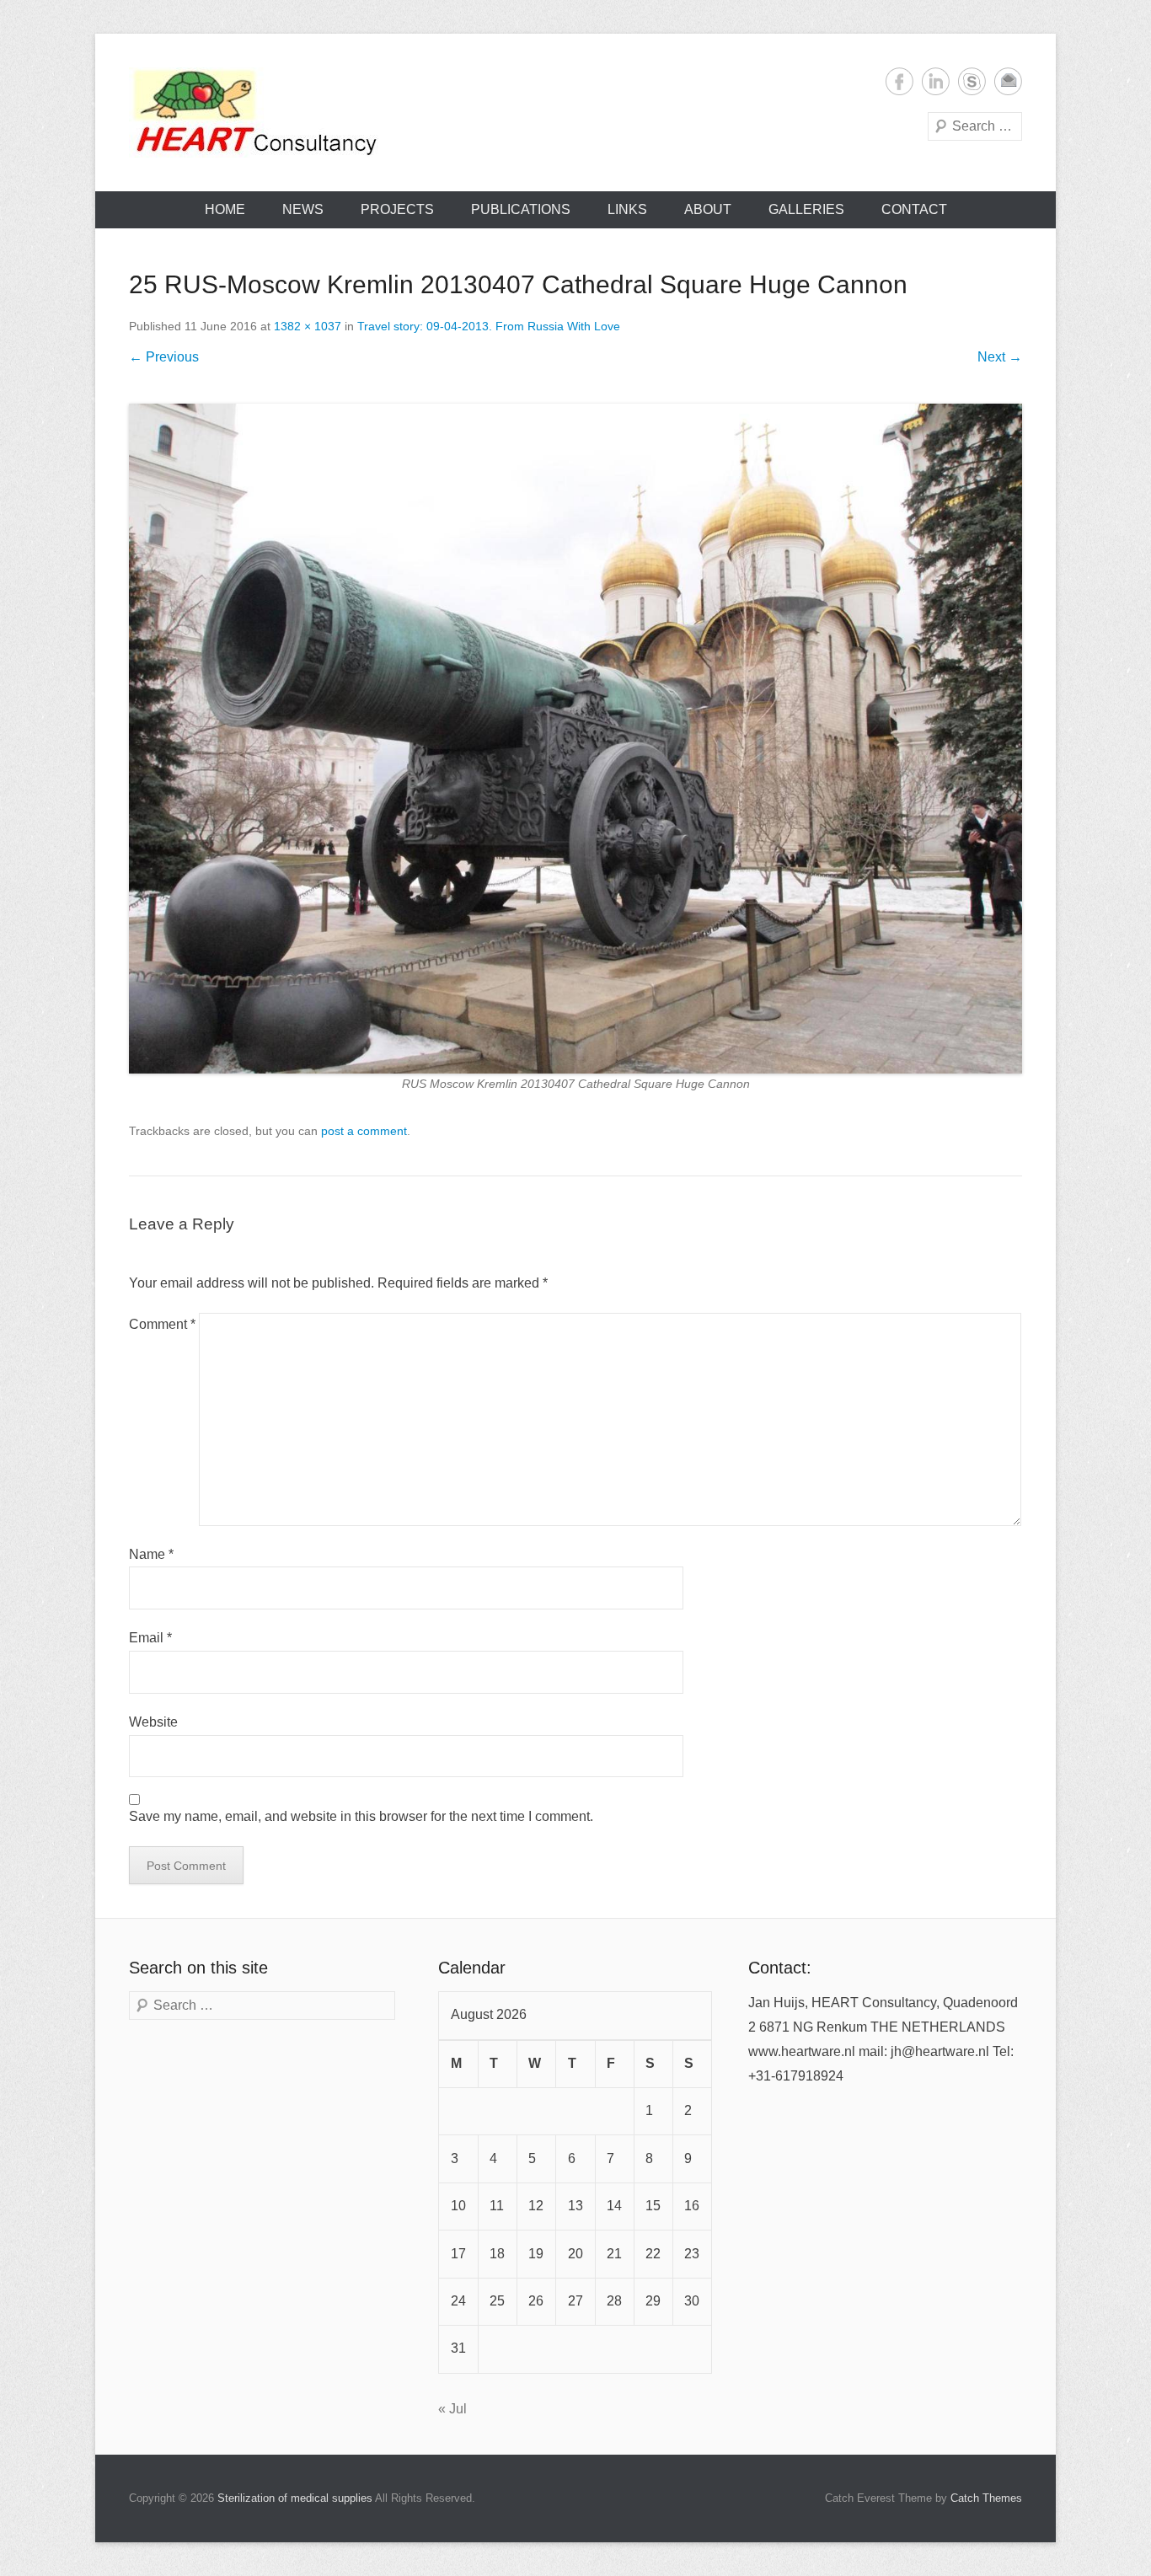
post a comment (364, 1131)
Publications (521, 209)
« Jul (452, 2409)
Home (225, 209)
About (708, 209)
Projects (397, 209)
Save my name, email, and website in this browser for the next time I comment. (361, 1816)
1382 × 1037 (308, 326)
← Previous (164, 357)
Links (627, 209)
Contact (914, 209)
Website (153, 1722)
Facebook (899, 81)
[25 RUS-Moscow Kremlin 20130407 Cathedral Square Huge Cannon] (575, 739)
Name (151, 1554)
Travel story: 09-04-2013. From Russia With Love (489, 326)
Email (1008, 81)
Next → (1000, 357)
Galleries (806, 209)
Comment (162, 1324)
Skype (972, 81)
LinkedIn (936, 81)
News (303, 209)
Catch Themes (986, 2498)
